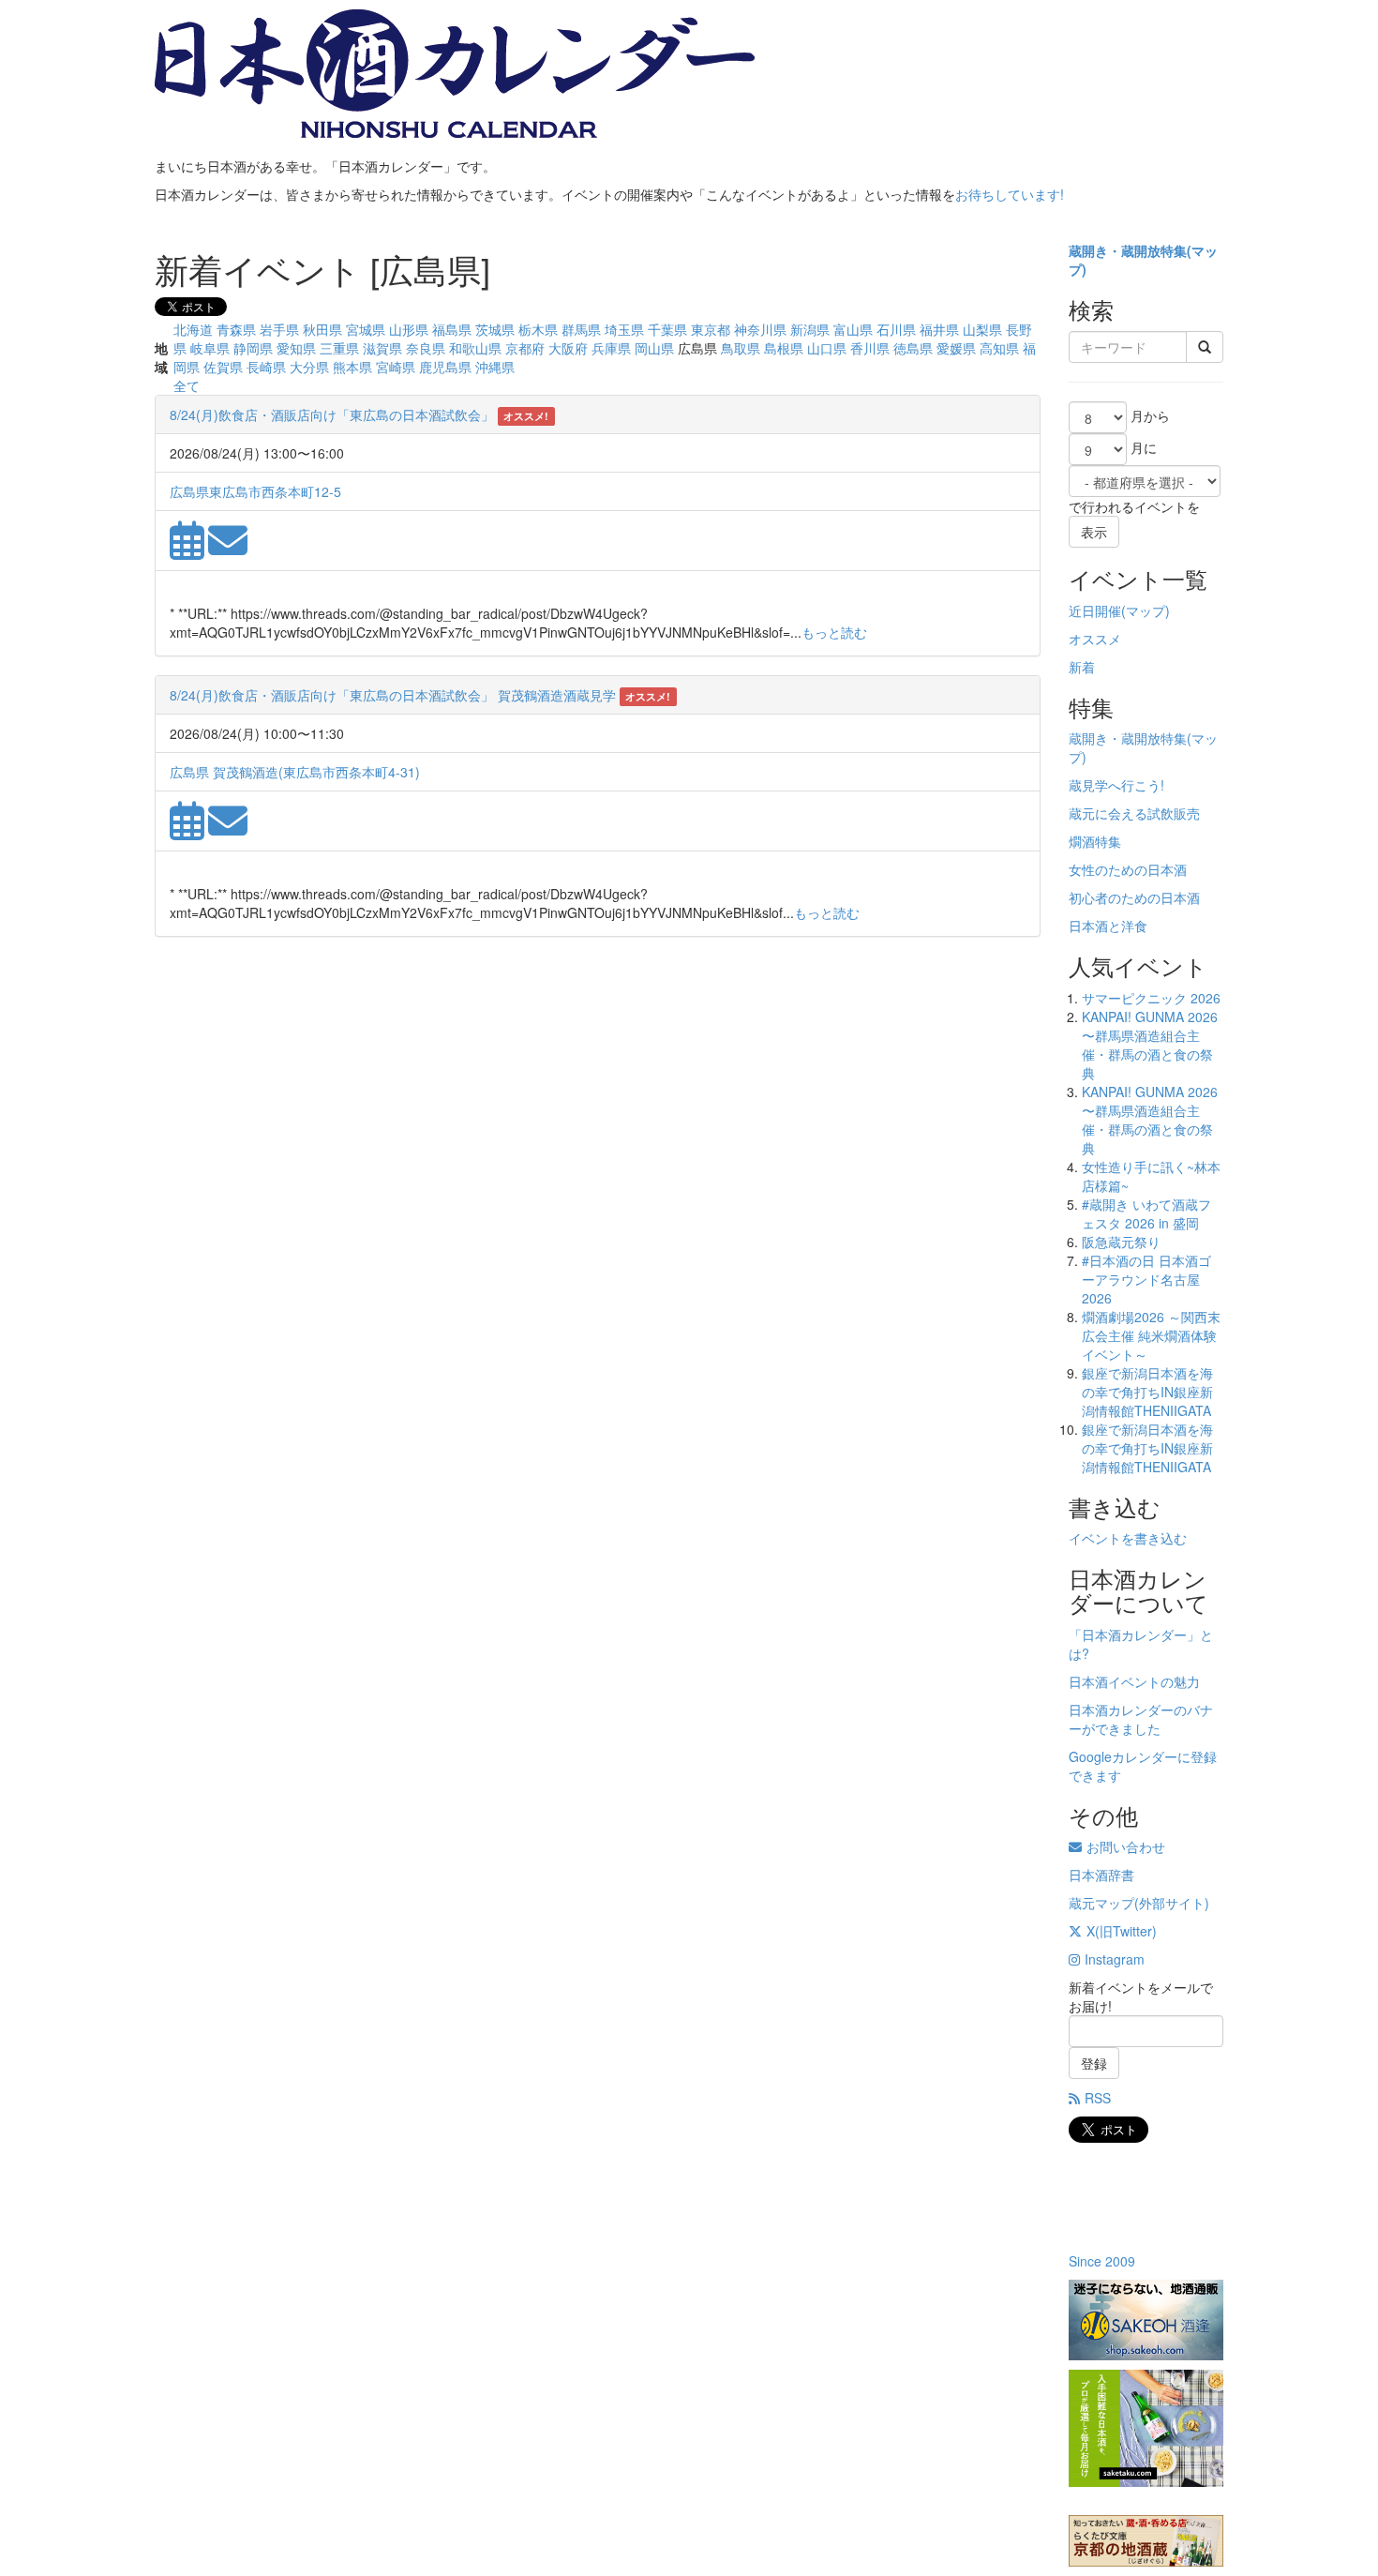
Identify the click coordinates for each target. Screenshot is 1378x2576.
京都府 (525, 348)
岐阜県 (210, 348)
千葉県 (667, 329)
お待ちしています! (1010, 194)
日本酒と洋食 (1108, 926)
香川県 (870, 348)
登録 (1094, 2063)
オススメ (1095, 639)
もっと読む (834, 632)
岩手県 (279, 329)
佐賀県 (223, 367)
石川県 (896, 329)
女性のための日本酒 (1128, 869)
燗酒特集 (1095, 841)
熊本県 (352, 367)
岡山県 (654, 348)
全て (187, 385)
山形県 (409, 329)
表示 (1094, 532)
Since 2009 (1102, 2261)
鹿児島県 (445, 367)
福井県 (939, 329)
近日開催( (1097, 610)
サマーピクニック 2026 (1151, 998)
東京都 (711, 329)
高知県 (999, 348)
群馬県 (581, 329)
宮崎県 (396, 367)
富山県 (853, 329)
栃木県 (538, 329)
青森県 (236, 329)
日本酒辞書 (1101, 1875)
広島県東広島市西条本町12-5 (255, 491)
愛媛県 (956, 348)
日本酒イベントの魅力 (1134, 1681)
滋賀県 (382, 348)
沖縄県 (495, 367)
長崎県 (266, 367)
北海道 (193, 329)
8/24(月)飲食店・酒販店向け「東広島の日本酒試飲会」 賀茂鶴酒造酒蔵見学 (393, 695)
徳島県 (913, 348)
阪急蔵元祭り (1121, 1242)
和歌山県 (475, 348)
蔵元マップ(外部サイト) (1139, 1903)
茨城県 (495, 329)
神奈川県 (760, 329)
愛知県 (296, 348)
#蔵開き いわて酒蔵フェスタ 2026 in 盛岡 (1146, 1213)
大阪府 (568, 348)
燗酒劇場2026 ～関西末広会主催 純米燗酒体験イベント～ (1151, 1335)
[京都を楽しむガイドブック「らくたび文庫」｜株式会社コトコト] (1146, 2541)
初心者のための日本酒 (1134, 897)
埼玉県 (624, 329)
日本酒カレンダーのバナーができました (1141, 1719)
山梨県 (982, 329)
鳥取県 (741, 348)
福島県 (452, 329)
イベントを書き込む (1128, 1538)
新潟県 (810, 329)
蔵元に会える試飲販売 (1134, 813)
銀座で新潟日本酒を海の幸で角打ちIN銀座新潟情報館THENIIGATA (1147, 1392)
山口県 (827, 348)
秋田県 (322, 329)
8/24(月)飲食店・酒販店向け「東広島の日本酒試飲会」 (334, 414)
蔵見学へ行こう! (1116, 785)
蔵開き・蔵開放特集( (1130, 250)
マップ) (1148, 610)
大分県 (309, 367)
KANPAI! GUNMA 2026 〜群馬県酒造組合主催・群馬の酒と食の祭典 (1150, 1045)
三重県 (339, 348)
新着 (1082, 667)
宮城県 (366, 329)
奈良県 (426, 348)
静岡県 (253, 348)
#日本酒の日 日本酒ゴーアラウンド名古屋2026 (1146, 1279)
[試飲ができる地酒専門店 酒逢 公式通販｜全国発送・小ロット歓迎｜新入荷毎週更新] (1146, 2320)
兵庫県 (611, 348)
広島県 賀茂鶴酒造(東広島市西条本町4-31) (295, 772)
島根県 (784, 348)
